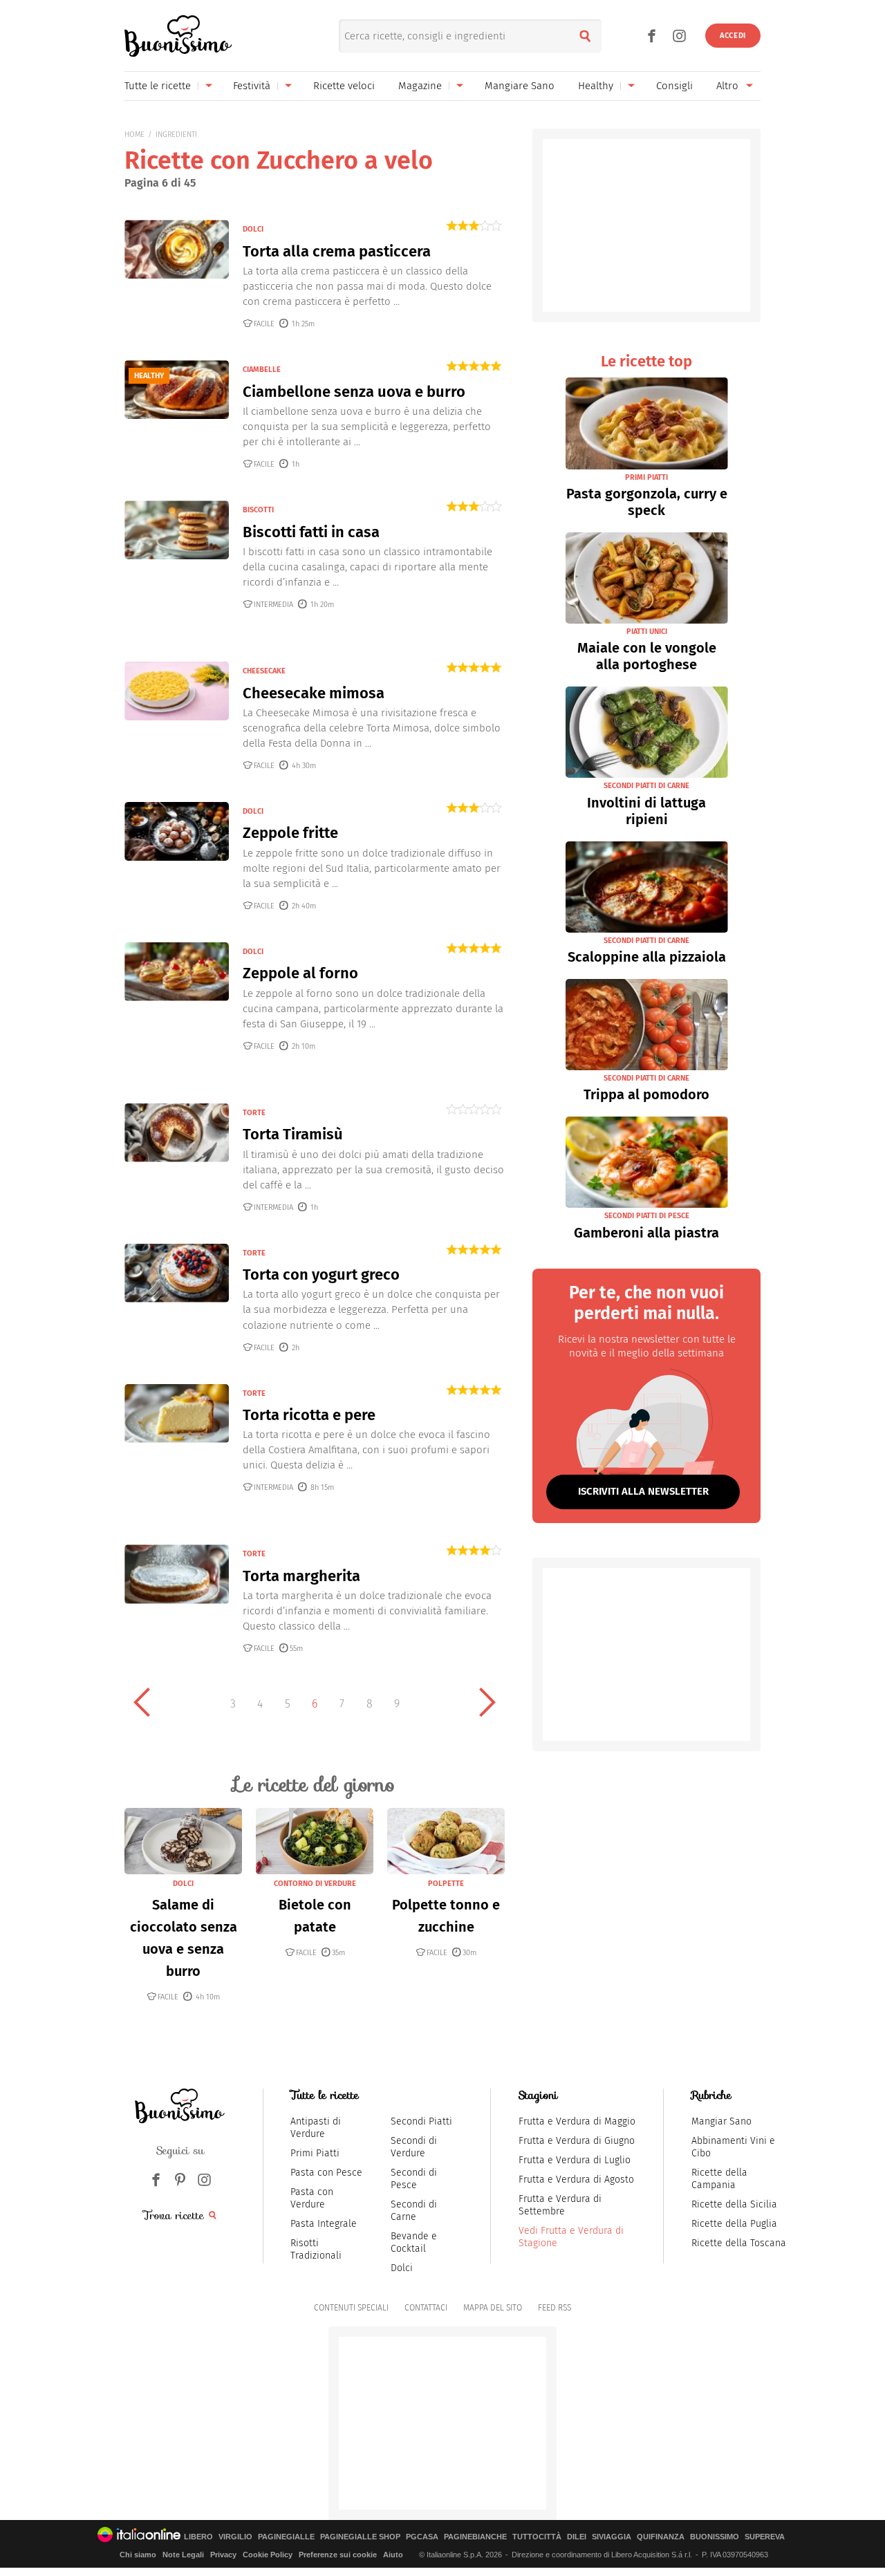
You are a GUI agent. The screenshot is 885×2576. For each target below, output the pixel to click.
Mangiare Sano (520, 86)
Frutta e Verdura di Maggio (577, 2121)
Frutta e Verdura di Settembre (560, 2205)
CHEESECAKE (264, 671)
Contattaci (426, 2308)
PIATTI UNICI (647, 632)
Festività (252, 86)
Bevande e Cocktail (414, 2242)
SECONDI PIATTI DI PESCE (647, 1216)
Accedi (733, 36)
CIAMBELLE (262, 370)
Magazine (420, 86)
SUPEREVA (765, 2537)
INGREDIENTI (176, 134)
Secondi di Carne (414, 2211)
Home (134, 134)
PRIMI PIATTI (646, 477)
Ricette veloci (344, 86)
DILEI (577, 2537)
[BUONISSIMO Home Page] (178, 36)
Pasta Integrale (324, 2224)
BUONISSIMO (715, 2537)
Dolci (402, 2268)
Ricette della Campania (719, 2179)
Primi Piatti (315, 2153)
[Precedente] (142, 1702)
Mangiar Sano (721, 2121)
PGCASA (422, 2537)
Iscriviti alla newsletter (643, 1491)
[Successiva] (487, 1702)
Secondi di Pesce (414, 2179)
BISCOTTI (258, 510)
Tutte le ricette (158, 86)
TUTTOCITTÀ (537, 2537)
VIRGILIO (235, 2537)
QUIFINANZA (661, 2537)
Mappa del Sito (493, 2308)
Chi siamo (138, 2555)
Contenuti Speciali (351, 2308)
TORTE (254, 1113)
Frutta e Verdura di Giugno (577, 2141)
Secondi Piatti (421, 2121)
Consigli (674, 86)
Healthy (596, 86)
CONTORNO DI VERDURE (315, 1884)
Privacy (223, 2555)
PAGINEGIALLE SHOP (360, 2537)
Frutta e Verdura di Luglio (575, 2160)
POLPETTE (446, 1884)
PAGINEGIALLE (286, 2537)
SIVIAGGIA (612, 2537)
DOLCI (253, 229)
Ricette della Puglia (734, 2224)
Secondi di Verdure (414, 2147)
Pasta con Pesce (326, 2173)
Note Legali (183, 2555)
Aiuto (393, 2555)
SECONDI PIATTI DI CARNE (646, 786)
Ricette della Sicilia (734, 2204)
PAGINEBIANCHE (475, 2537)
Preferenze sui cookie (338, 2555)
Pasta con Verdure (312, 2198)
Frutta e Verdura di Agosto (576, 2180)
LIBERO (198, 2537)
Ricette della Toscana (739, 2243)
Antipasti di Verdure (316, 2128)
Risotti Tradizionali (316, 2249)
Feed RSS (555, 2308)
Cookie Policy (268, 2555)
